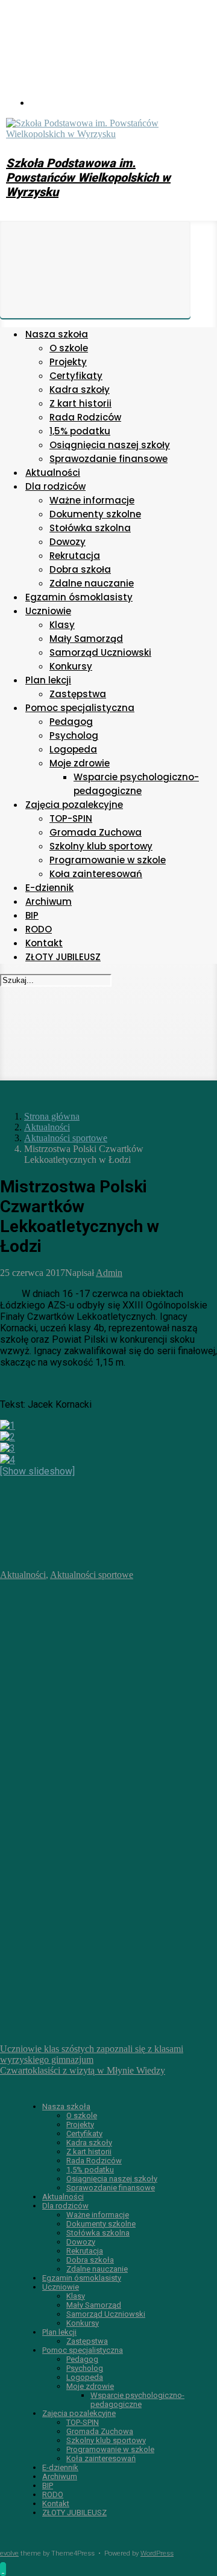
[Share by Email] (90, 1945)
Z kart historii (89, 2152)
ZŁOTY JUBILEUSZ (74, 2513)
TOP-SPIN (83, 2422)
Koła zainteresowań (101, 2458)
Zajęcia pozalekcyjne (79, 2413)
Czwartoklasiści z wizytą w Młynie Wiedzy (83, 2070)
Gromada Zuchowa (100, 2431)
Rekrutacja (85, 2251)
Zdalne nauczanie (97, 2269)
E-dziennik (60, 2467)
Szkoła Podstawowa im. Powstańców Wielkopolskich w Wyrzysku (88, 177)
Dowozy (81, 2242)
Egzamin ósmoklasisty (82, 2278)
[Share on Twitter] (90, 1667)
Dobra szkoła (90, 2260)
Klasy (76, 2296)
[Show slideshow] (37, 1471)
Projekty (80, 2125)
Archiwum (60, 2476)
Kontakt (56, 2504)
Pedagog (82, 2359)
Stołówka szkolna (98, 2233)
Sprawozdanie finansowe (111, 2188)
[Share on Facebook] (90, 1760)
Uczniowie (61, 2287)
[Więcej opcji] (90, 2038)
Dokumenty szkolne (101, 2224)
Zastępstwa (87, 2341)
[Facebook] (121, 103)
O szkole (82, 2115)
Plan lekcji (59, 2332)
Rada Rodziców (94, 2161)
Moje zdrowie (90, 2386)
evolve (9, 2553)
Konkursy (83, 2323)
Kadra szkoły (89, 2143)
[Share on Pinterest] (90, 1853)
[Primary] (95, 270)
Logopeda (85, 2377)
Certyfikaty (84, 2134)
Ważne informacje (98, 2215)
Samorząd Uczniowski (106, 2314)
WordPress (157, 2553)
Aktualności (47, 1127)
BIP (48, 2485)
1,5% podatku (90, 2170)
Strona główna (52, 1116)
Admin (109, 1273)
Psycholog (85, 2368)
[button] (3, 2569)
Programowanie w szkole (110, 2449)
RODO (53, 2494)
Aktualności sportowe (66, 1138)
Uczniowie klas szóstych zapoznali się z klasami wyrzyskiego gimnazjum (92, 2054)
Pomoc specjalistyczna (83, 2350)
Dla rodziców (65, 2206)
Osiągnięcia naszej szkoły (112, 2179)
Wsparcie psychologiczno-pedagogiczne (137, 2400)
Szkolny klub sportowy (106, 2440)
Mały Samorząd (94, 2305)
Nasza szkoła (66, 2106)
